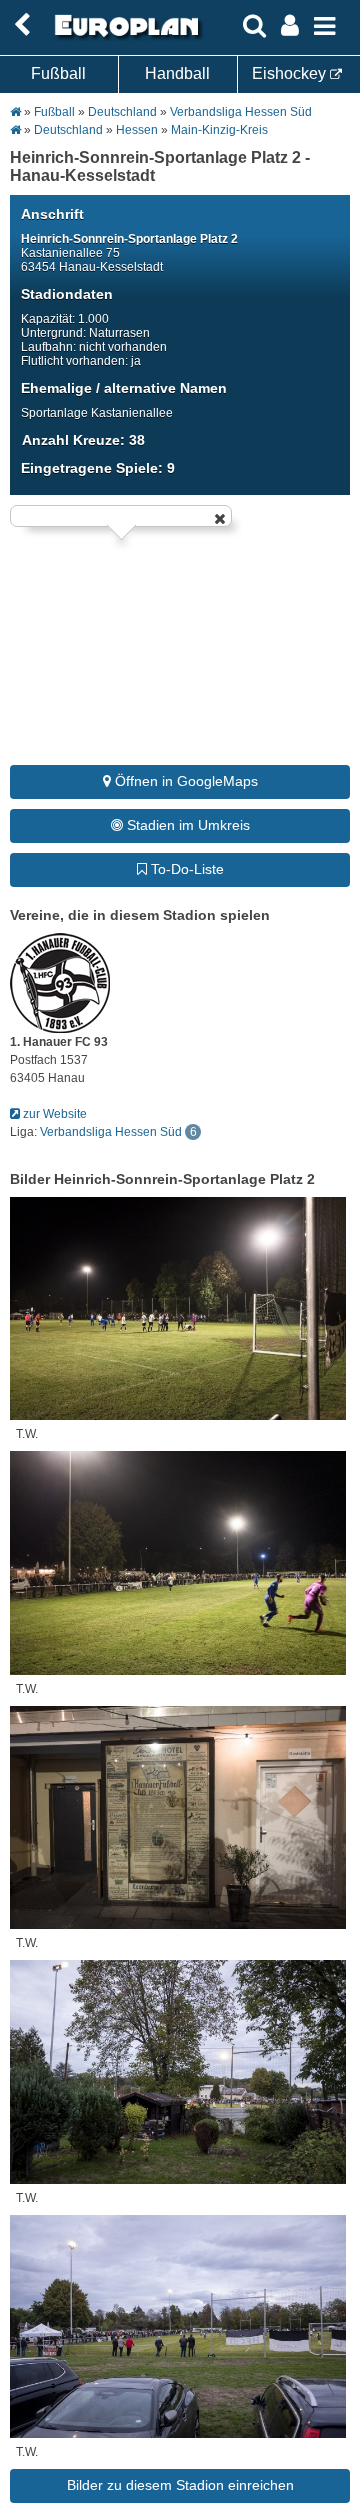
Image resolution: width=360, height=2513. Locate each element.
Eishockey (291, 73)
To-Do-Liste (185, 869)
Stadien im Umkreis (186, 825)
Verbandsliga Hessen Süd (241, 112)
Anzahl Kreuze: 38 (83, 440)
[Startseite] (124, 37)
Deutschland (122, 112)
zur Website (53, 1114)
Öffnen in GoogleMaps (184, 781)
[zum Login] (22, 25)
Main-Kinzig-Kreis (219, 130)
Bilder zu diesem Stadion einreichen (180, 2485)
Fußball (58, 73)
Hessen (137, 130)
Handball (177, 73)
